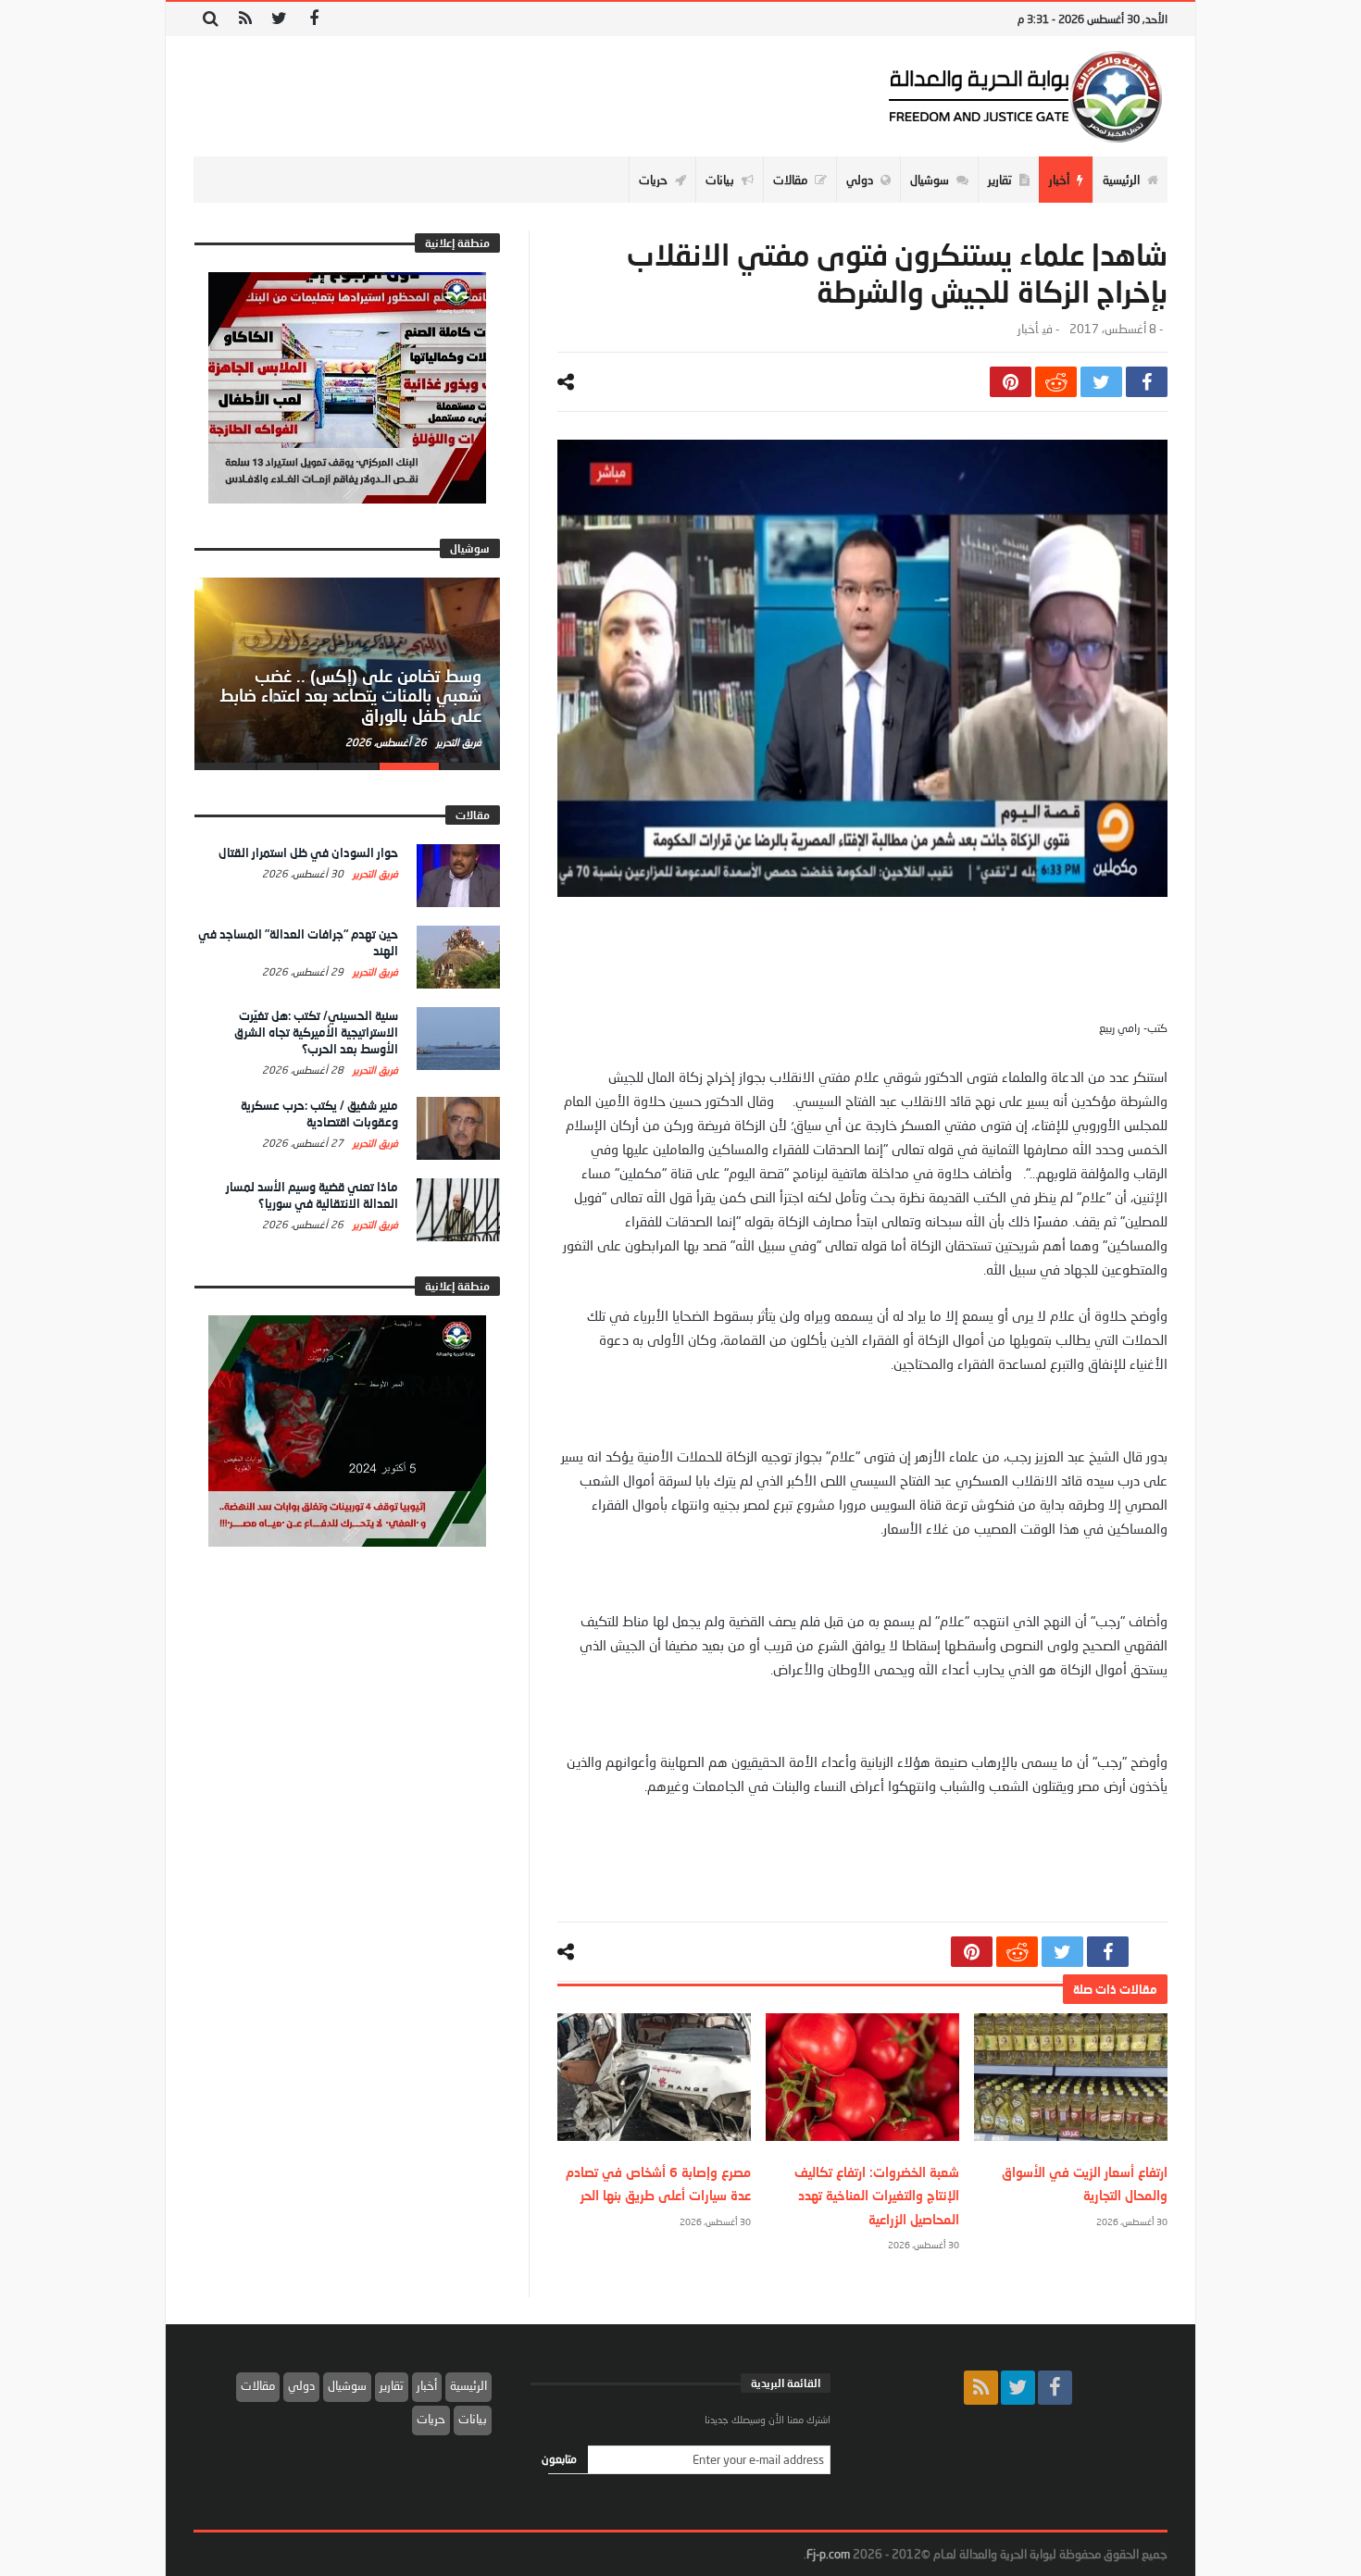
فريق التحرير (457, 742)
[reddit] (1056, 382)
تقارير (392, 2385)
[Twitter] (279, 19)
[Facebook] (313, 19)
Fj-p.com (828, 2554)
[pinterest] (1011, 382)
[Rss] (245, 19)
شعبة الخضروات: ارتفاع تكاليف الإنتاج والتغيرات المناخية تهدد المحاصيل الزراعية (877, 2195)
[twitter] (1101, 382)
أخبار (1028, 329)
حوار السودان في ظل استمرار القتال (308, 852)
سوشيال (347, 2385)
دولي (301, 2385)
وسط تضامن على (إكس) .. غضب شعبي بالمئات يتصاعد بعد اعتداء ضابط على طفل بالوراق (350, 696)
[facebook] (1147, 382)
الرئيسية (468, 2385)
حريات (431, 2419)
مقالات (258, 2385)
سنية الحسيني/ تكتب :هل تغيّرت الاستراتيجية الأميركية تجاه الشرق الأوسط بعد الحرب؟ (316, 1032)
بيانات (473, 2419)
